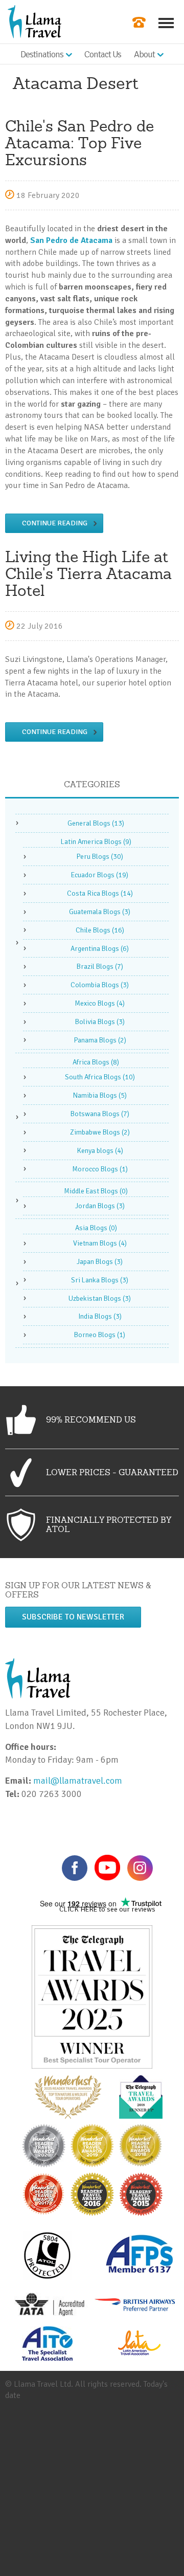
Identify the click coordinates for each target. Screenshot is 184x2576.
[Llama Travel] (34, 21)
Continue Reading (55, 523)
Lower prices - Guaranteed (112, 1472)
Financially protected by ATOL (109, 1524)
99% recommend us (91, 1419)
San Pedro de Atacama (71, 240)
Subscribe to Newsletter (73, 1617)
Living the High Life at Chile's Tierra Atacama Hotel (88, 573)
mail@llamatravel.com (80, 1781)
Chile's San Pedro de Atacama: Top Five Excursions (79, 143)
